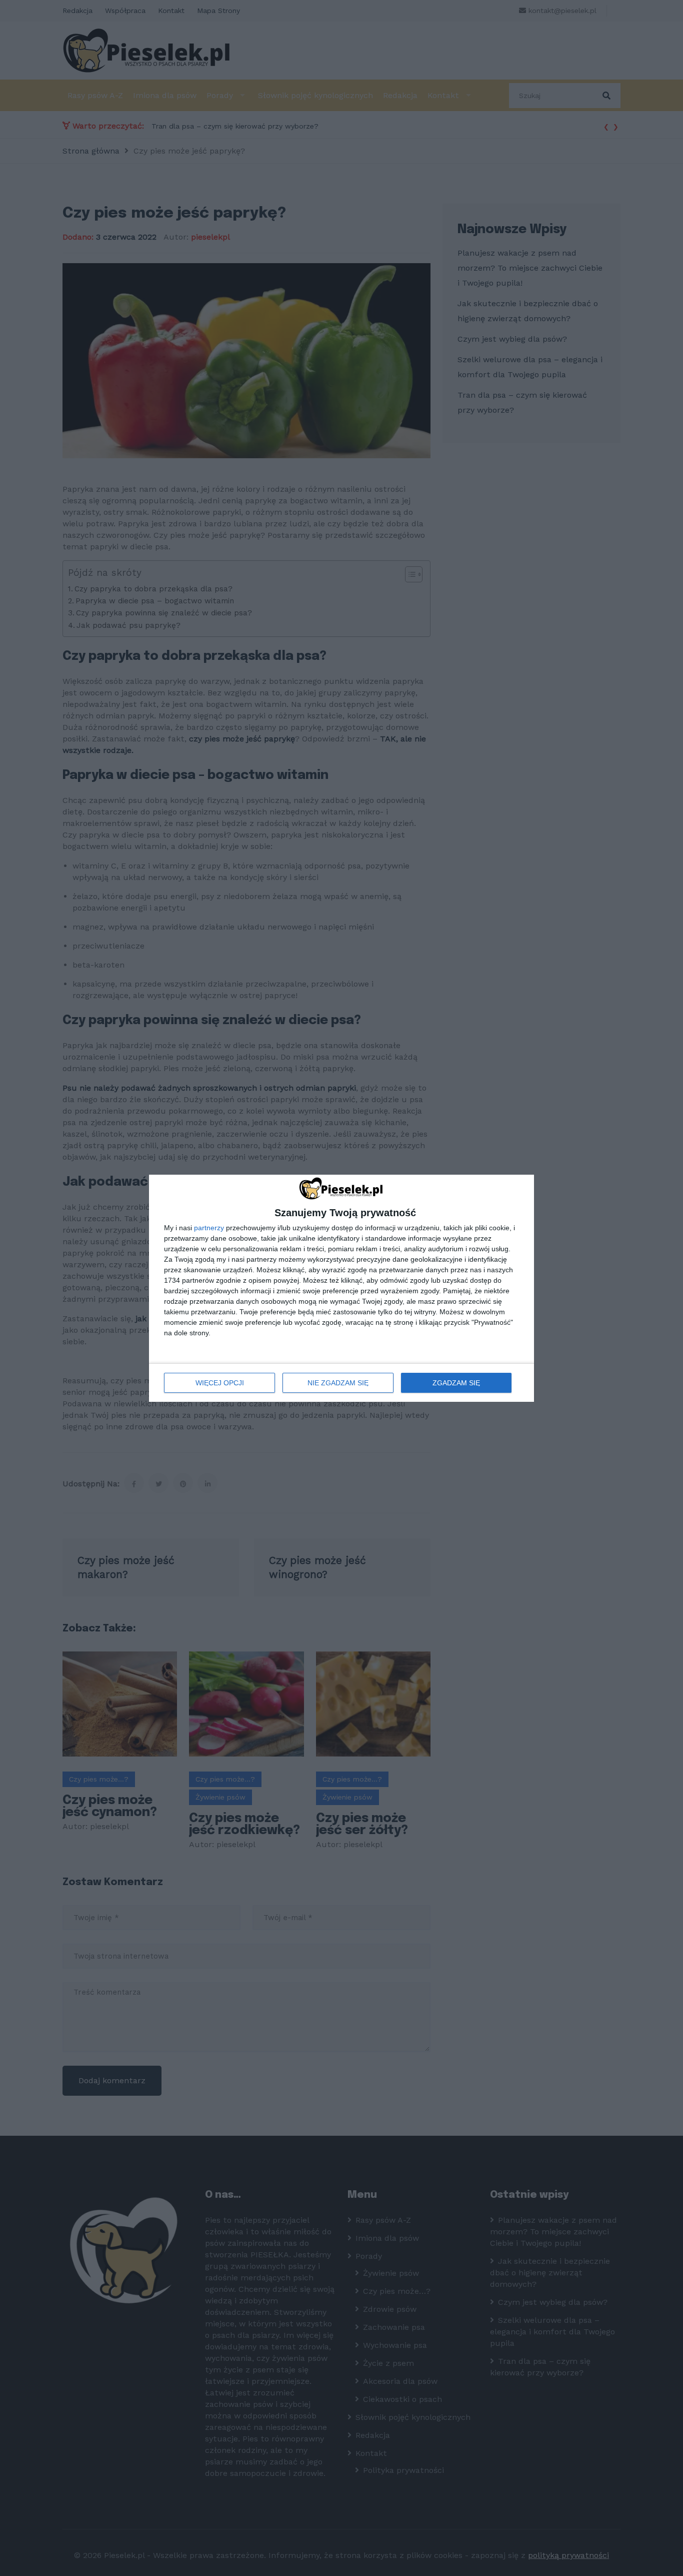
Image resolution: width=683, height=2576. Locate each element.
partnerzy (209, 1228)
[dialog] (341, 1288)
